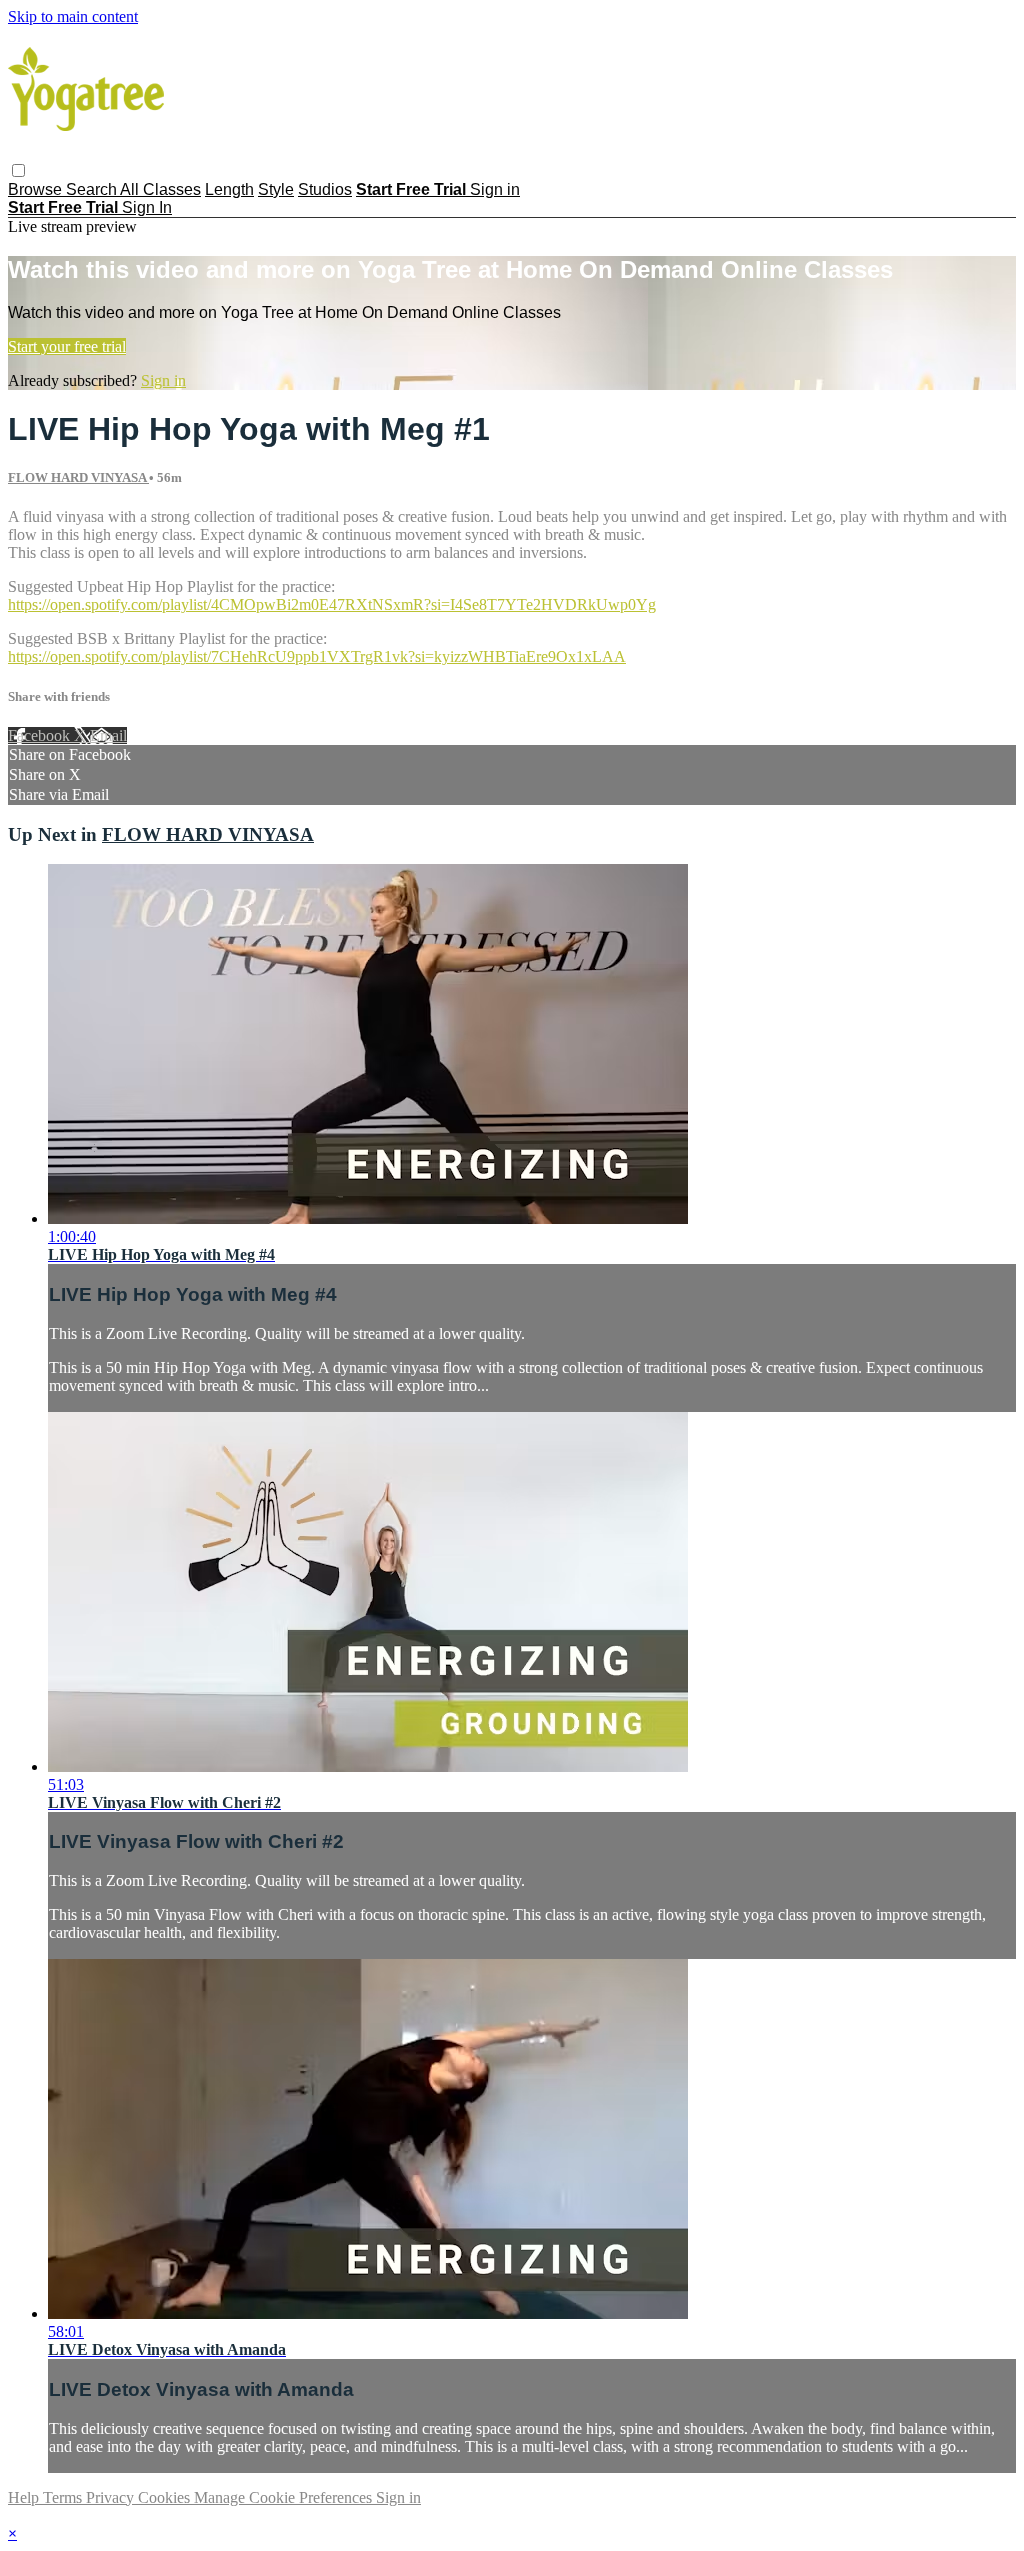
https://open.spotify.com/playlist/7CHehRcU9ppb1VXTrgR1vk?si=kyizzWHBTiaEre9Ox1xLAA (317, 656)
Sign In (147, 207)
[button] (18, 170)
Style (276, 189)
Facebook (41, 735)
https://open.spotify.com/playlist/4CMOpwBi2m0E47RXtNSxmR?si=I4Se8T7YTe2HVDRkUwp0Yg (332, 604)
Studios (325, 189)
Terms (64, 2497)
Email (108, 735)
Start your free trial (67, 346)
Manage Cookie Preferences (285, 2497)
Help (25, 2497)
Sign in (495, 189)
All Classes (160, 189)
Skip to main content (73, 16)
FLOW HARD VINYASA (78, 477)
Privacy (112, 2497)
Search (93, 189)
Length (229, 189)
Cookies (166, 2497)
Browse (37, 189)
